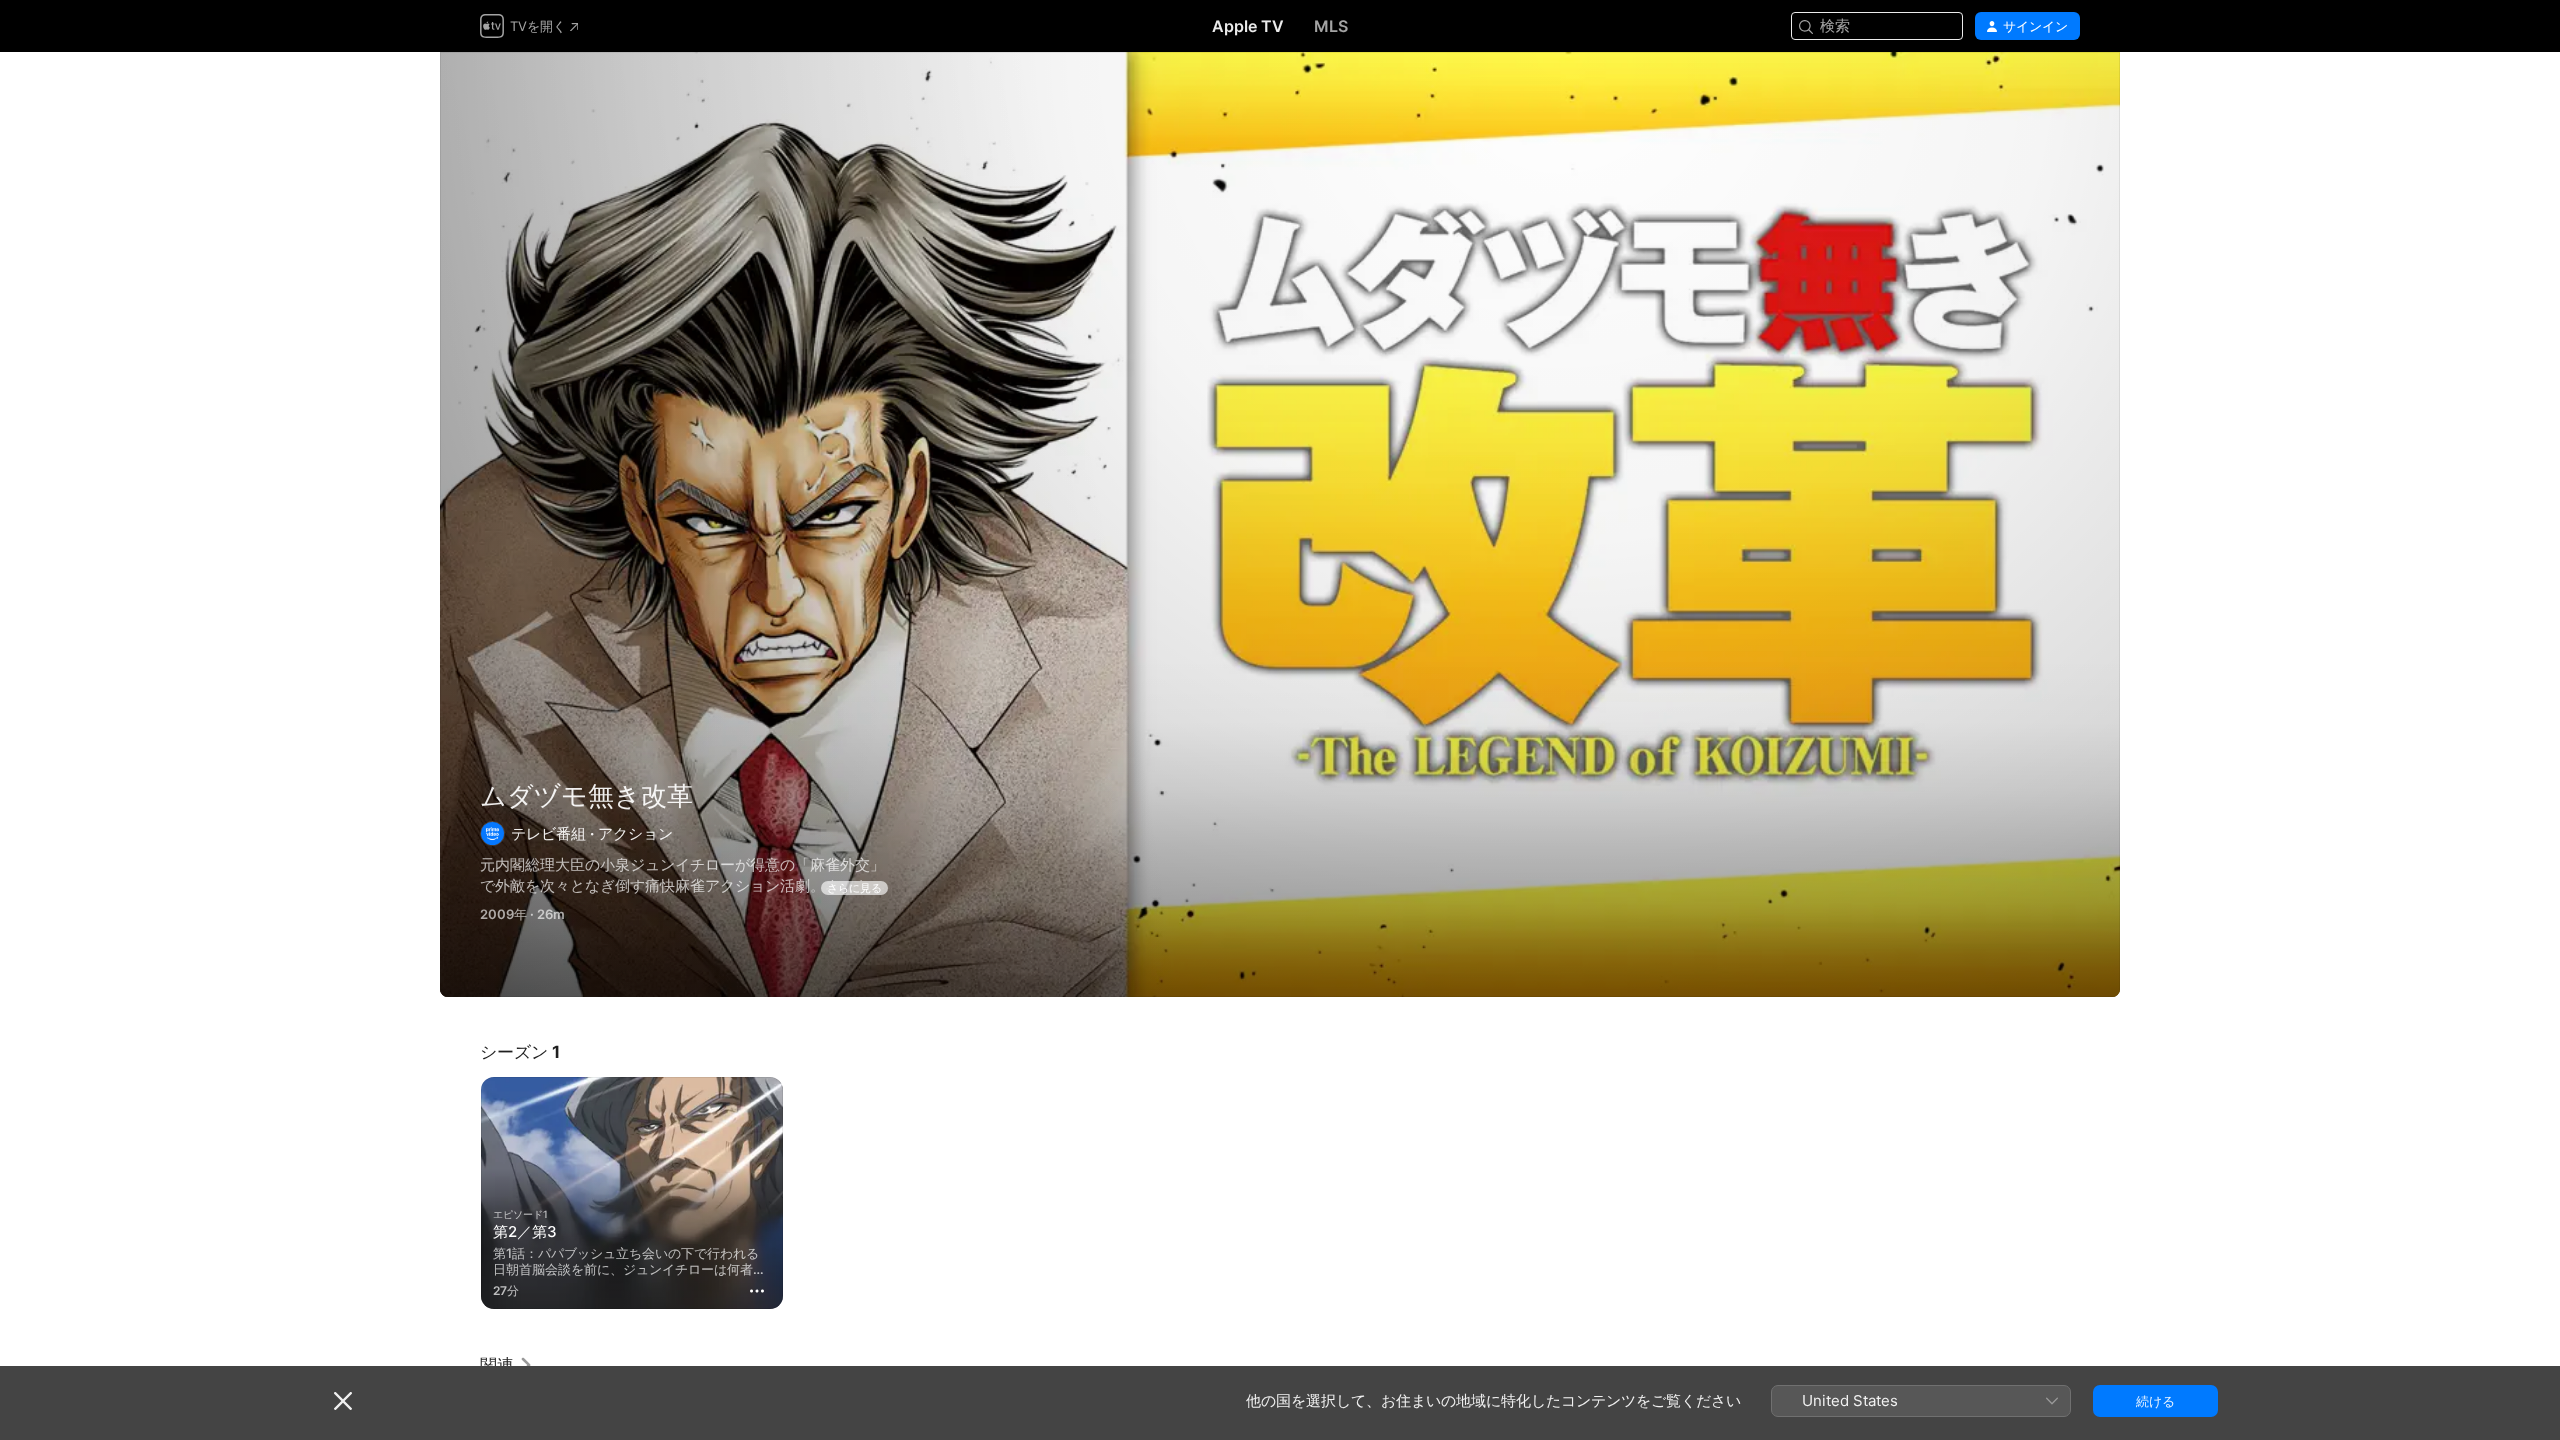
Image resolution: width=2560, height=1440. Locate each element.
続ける (2155, 1401)
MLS (1331, 26)
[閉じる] (343, 1401)
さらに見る (854, 888)
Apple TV (1248, 26)
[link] (507, 1365)
